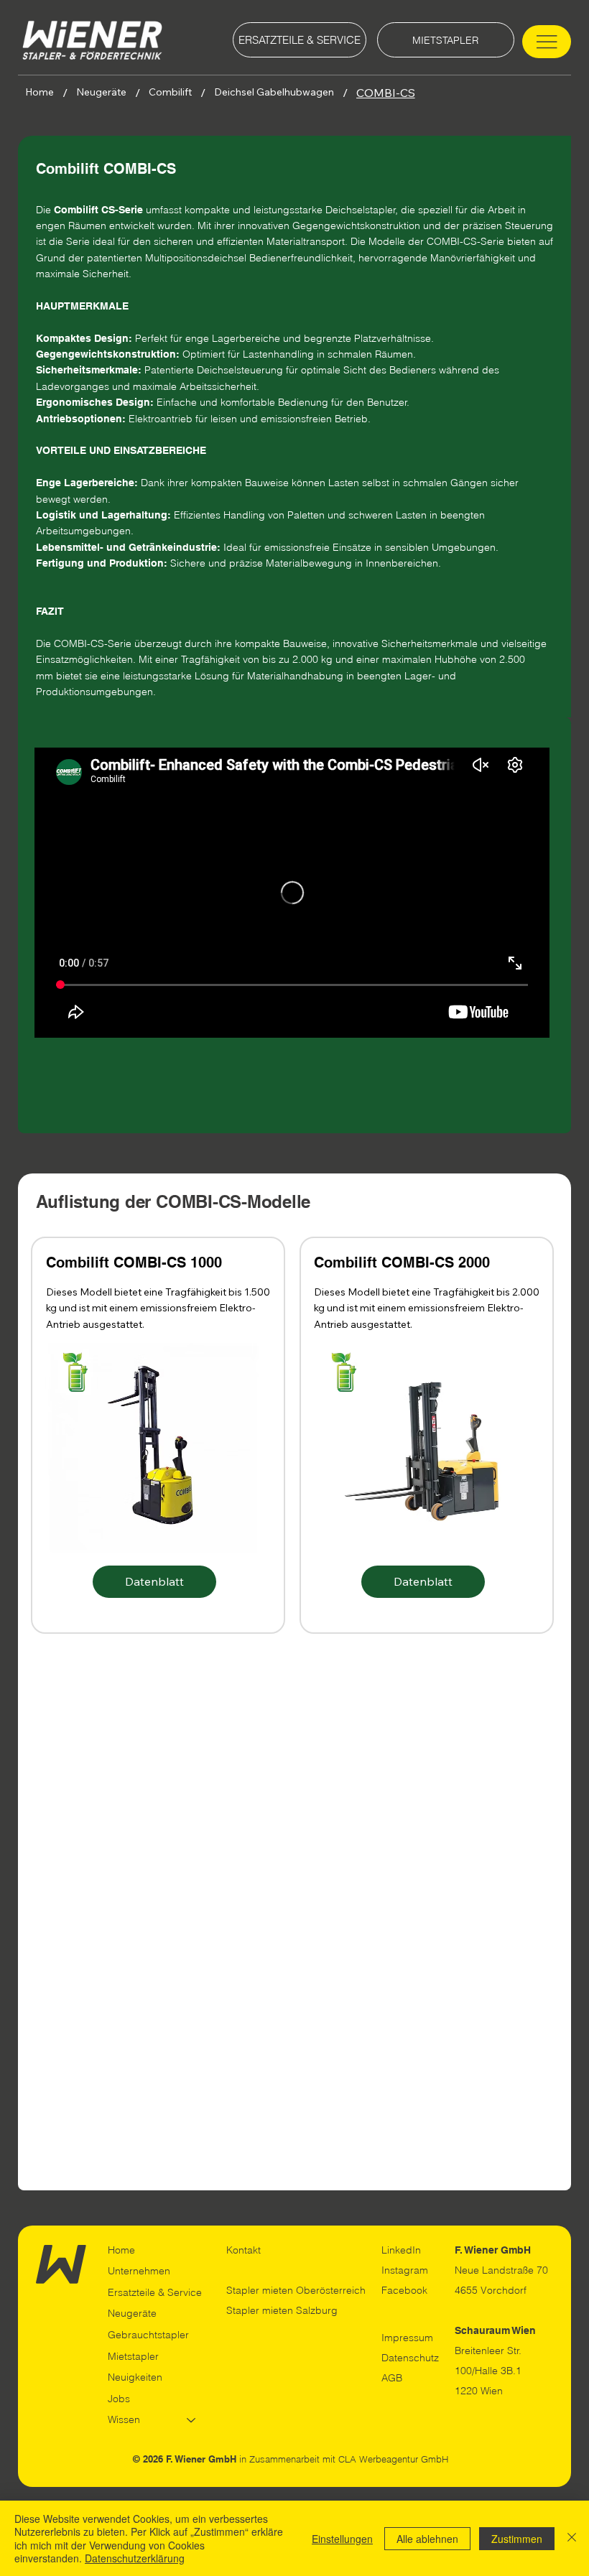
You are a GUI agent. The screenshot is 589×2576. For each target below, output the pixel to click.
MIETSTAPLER (445, 40)
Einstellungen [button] (342, 2539)
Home (121, 2250)
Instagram (405, 2270)
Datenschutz (410, 2358)
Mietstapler (133, 2356)
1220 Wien (479, 2391)
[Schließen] (572, 2538)
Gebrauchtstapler (148, 2335)
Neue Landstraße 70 (501, 2270)
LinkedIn (401, 2250)
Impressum (407, 2338)
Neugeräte (132, 2313)
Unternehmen (139, 2271)
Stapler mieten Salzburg (282, 2310)
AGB (392, 2378)
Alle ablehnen (427, 2539)
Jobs (119, 2399)
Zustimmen (517, 2539)
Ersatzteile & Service (155, 2292)
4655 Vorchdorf (491, 2290)
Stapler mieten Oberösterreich (296, 2290)
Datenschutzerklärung (135, 2558)
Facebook (404, 2290)
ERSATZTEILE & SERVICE (300, 40)
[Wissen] (192, 2420)
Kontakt (244, 2250)
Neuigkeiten (135, 2377)
